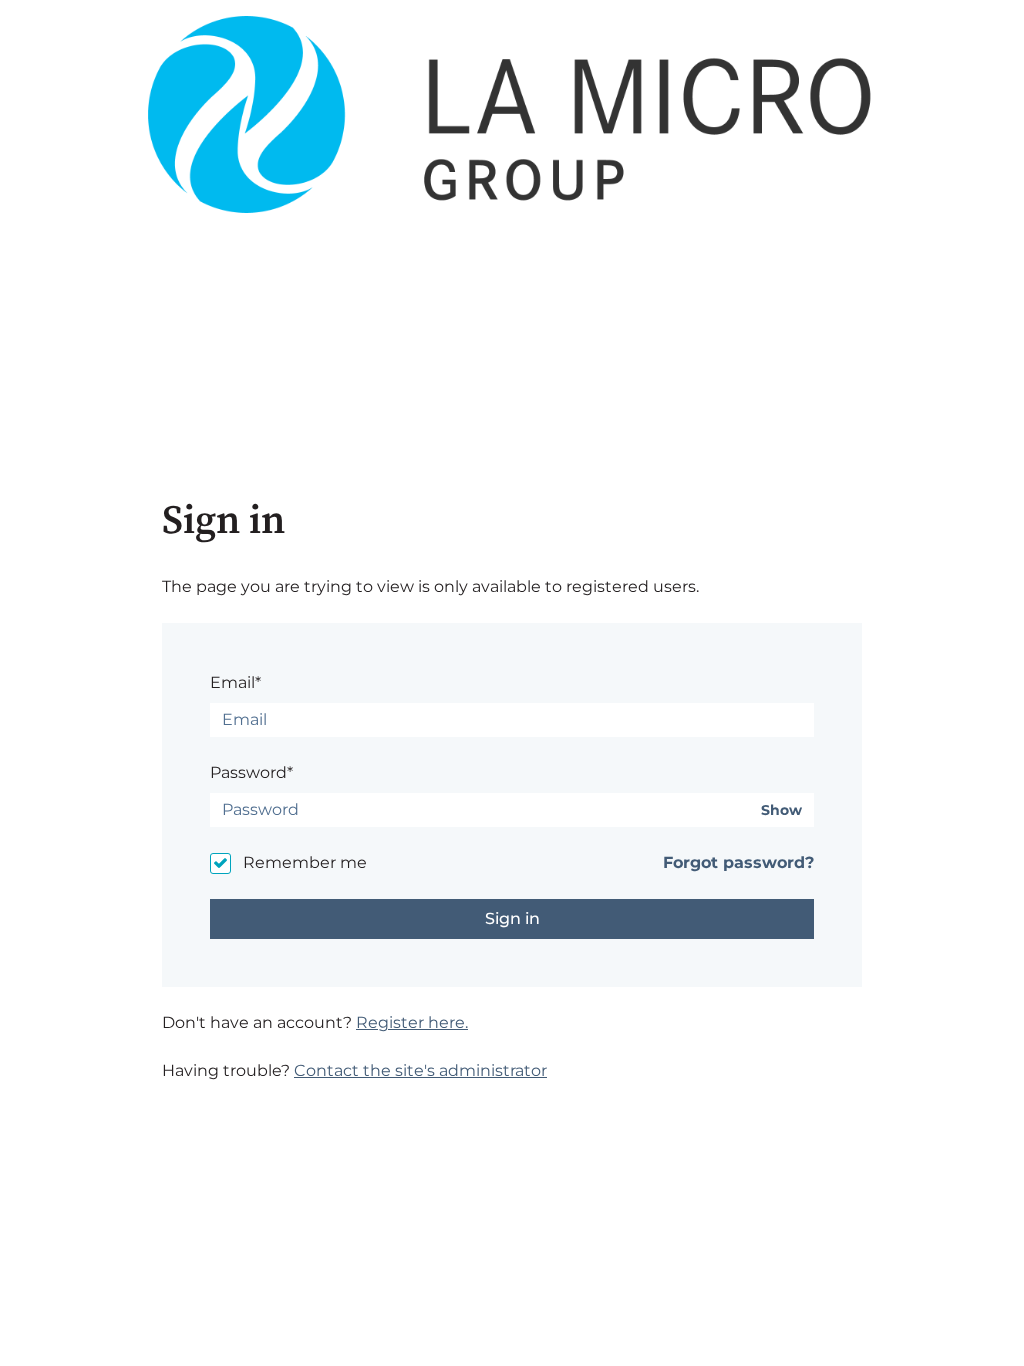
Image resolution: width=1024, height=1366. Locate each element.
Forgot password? (738, 862)
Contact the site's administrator (420, 1070)
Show (781, 810)
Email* (235, 682)
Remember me (305, 862)
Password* (251, 772)
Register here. (412, 1022)
